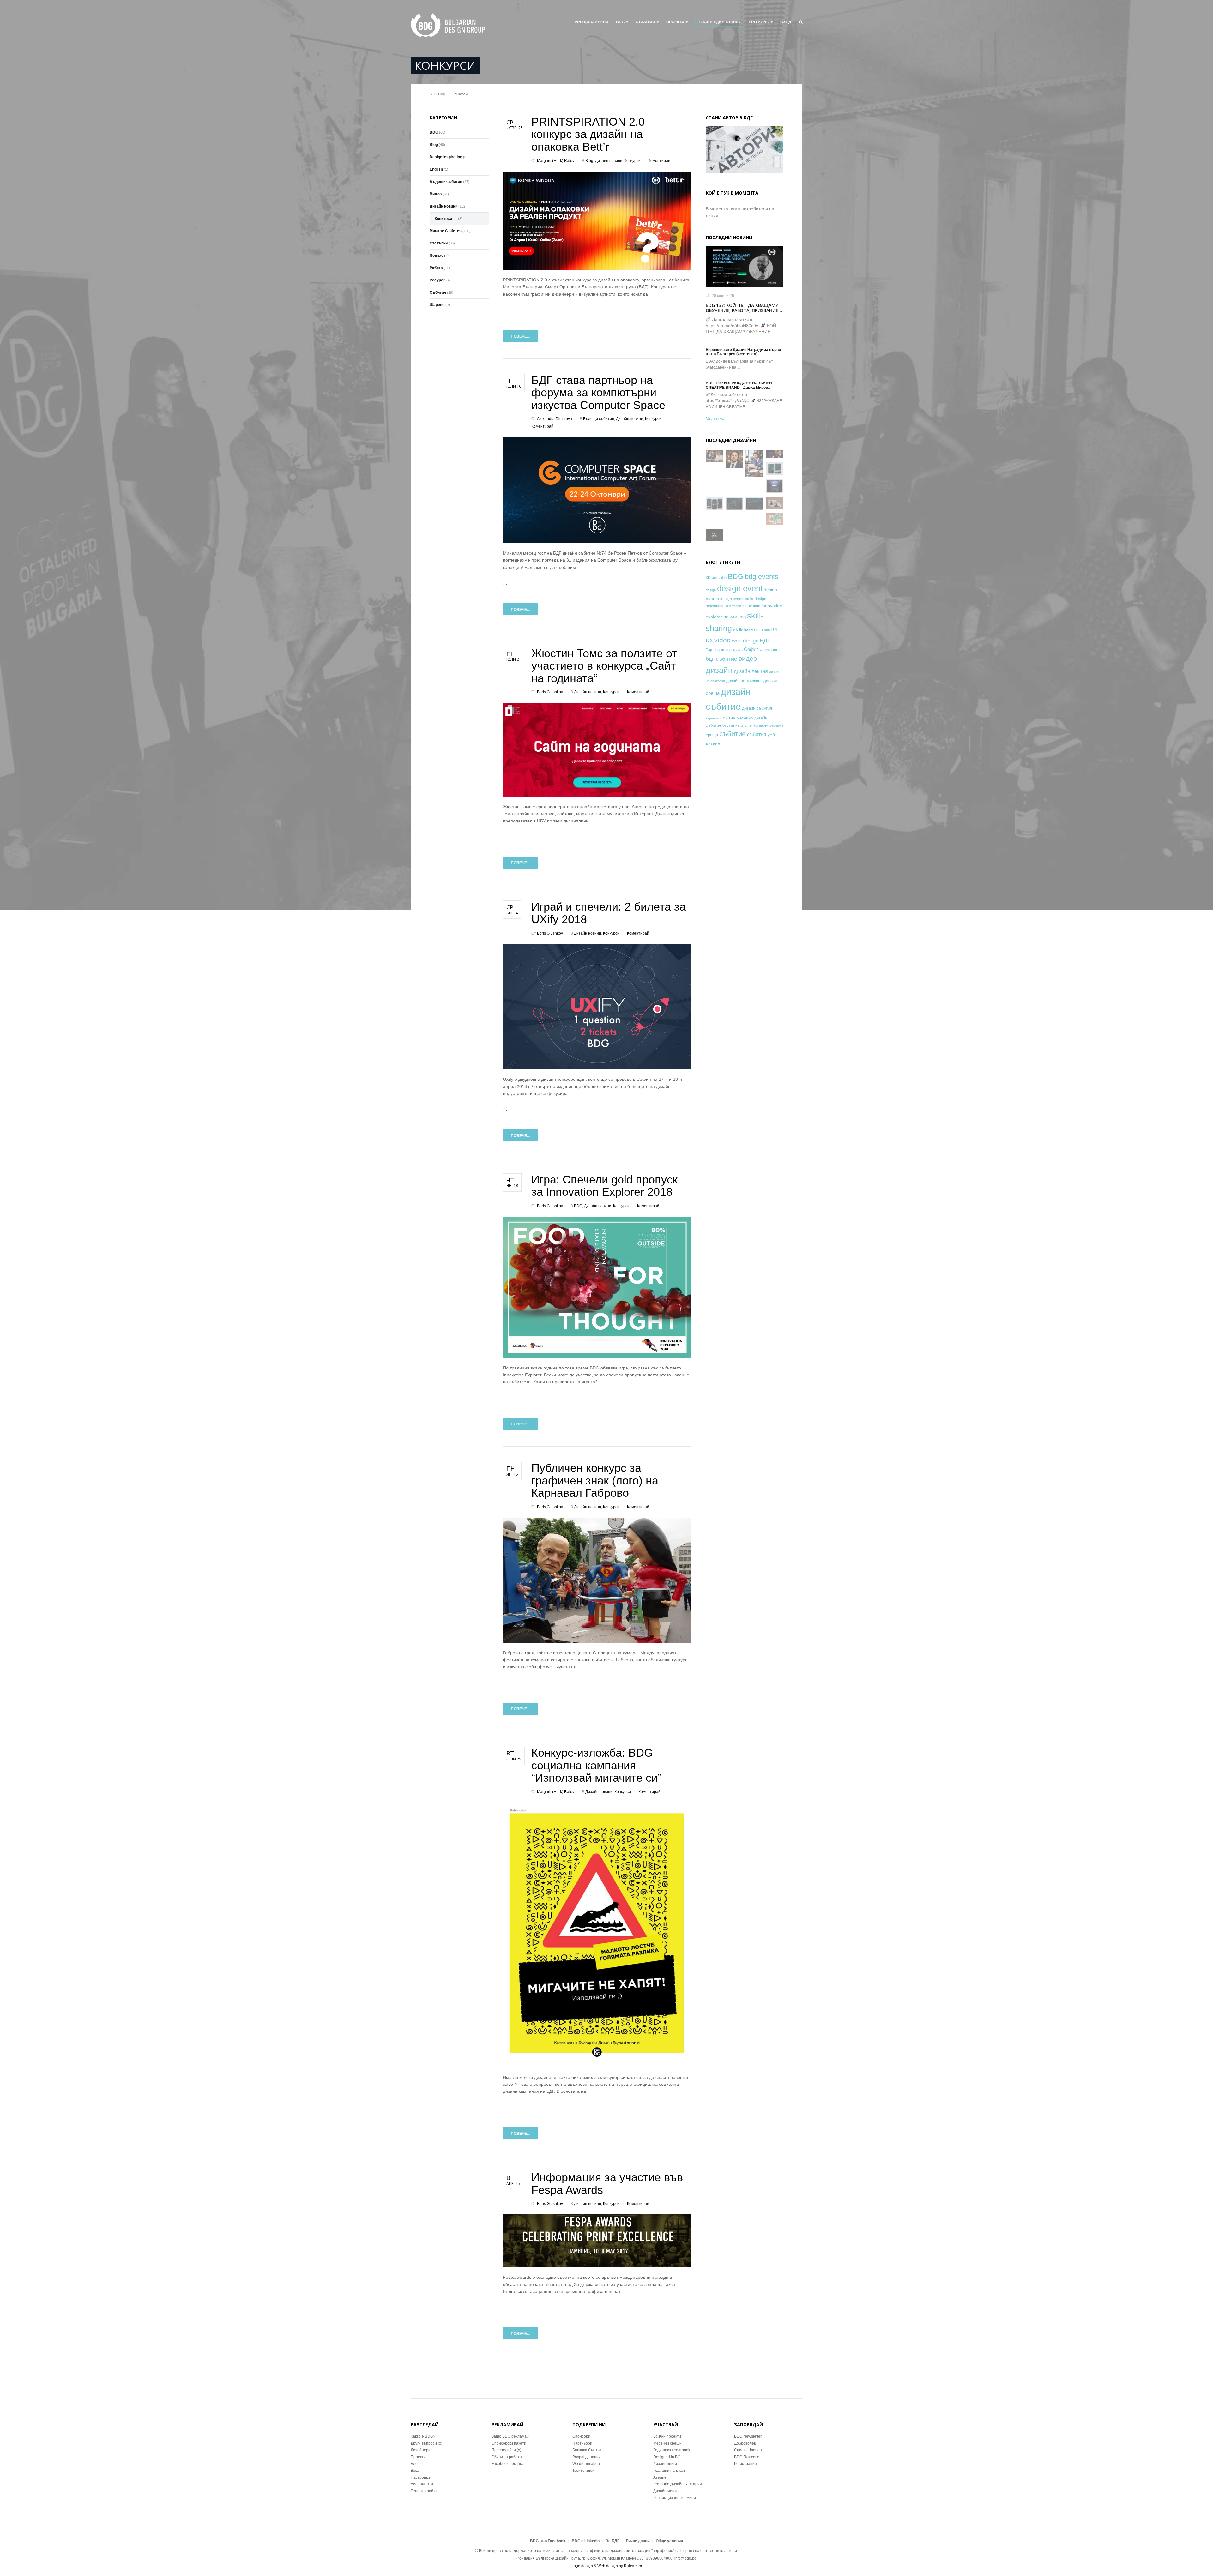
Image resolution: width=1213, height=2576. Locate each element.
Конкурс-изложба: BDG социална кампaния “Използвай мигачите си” (596, 1765)
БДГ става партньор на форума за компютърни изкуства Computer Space (598, 393)
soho (768, 630)
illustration (733, 606)
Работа (436, 268)
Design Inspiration (446, 157)
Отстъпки (439, 243)
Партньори (582, 2443)
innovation (751, 606)
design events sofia (737, 599)
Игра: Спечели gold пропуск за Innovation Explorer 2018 (604, 1186)
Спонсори (581, 2436)
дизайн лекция (751, 671)
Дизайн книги (665, 2464)
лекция (728, 718)
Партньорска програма (724, 650)
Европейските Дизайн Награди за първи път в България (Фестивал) (743, 352)
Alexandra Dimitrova (555, 419)
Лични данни (638, 2541)
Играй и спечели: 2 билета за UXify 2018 (609, 913)
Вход (786, 22)
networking (735, 617)
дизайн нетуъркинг (744, 681)
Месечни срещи (667, 2443)
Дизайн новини (609, 161)
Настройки (420, 2477)
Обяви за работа (507, 2457)
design (711, 590)
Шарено (437, 305)
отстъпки (749, 725)
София (751, 649)
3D (708, 578)
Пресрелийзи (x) (506, 2450)
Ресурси (438, 280)
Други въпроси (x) (426, 2443)
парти (764, 725)
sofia (758, 630)
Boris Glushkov (550, 692)
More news (716, 419)
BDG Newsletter (748, 2436)
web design (745, 641)
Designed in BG (667, 2457)
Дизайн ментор (667, 2491)
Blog (441, 94)
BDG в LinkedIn (586, 2541)
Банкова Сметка (587, 2450)
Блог (415, 2464)
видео (748, 658)
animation (719, 578)
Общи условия (669, 2541)
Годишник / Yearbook (672, 2450)
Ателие (660, 2477)
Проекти (418, 2457)
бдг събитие (721, 659)
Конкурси (632, 161)
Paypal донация (587, 2457)
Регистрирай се (425, 2491)
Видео (436, 194)
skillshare (743, 629)
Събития (645, 22)
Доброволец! (746, 2443)
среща (712, 735)
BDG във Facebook (548, 2541)
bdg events (762, 577)
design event (740, 588)
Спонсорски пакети (509, 2443)
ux (709, 640)
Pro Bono (759, 22)
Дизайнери (421, 2450)
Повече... (520, 336)
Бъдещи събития (599, 419)
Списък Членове (749, 2450)
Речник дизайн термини (675, 2498)
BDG (620, 22)
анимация (769, 650)
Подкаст (438, 256)
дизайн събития (757, 708)
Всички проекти (667, 2436)
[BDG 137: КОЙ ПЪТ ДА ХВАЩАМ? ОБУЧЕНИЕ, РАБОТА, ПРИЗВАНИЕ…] (745, 267)
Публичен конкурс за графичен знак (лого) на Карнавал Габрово (595, 1480)
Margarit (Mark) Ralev (556, 161)
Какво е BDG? (423, 2436)
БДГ (765, 641)
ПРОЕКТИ (675, 22)
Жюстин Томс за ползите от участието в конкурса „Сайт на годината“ (604, 666)
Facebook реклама (508, 2464)
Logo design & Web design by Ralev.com (607, 2566)
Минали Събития (446, 231)
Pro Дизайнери (591, 22)
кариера (712, 718)
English (436, 169)
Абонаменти (422, 2484)
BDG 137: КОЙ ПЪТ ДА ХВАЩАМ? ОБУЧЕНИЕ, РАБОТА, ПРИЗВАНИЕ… (744, 308)
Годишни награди (669, 2471)
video (722, 640)
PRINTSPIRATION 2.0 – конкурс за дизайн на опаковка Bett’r (593, 134)
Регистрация (745, 2464)
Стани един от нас (720, 22)
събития (757, 734)
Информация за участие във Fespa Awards (607, 2184)
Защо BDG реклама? (510, 2436)
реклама (776, 725)
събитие (733, 734)
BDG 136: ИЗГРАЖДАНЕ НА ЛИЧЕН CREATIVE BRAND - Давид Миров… (739, 385)
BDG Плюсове (747, 2457)
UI (775, 630)
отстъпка (731, 725)
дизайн (719, 670)
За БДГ (613, 2541)
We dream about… (588, 2464)
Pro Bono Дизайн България (678, 2484)
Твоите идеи (583, 2471)
